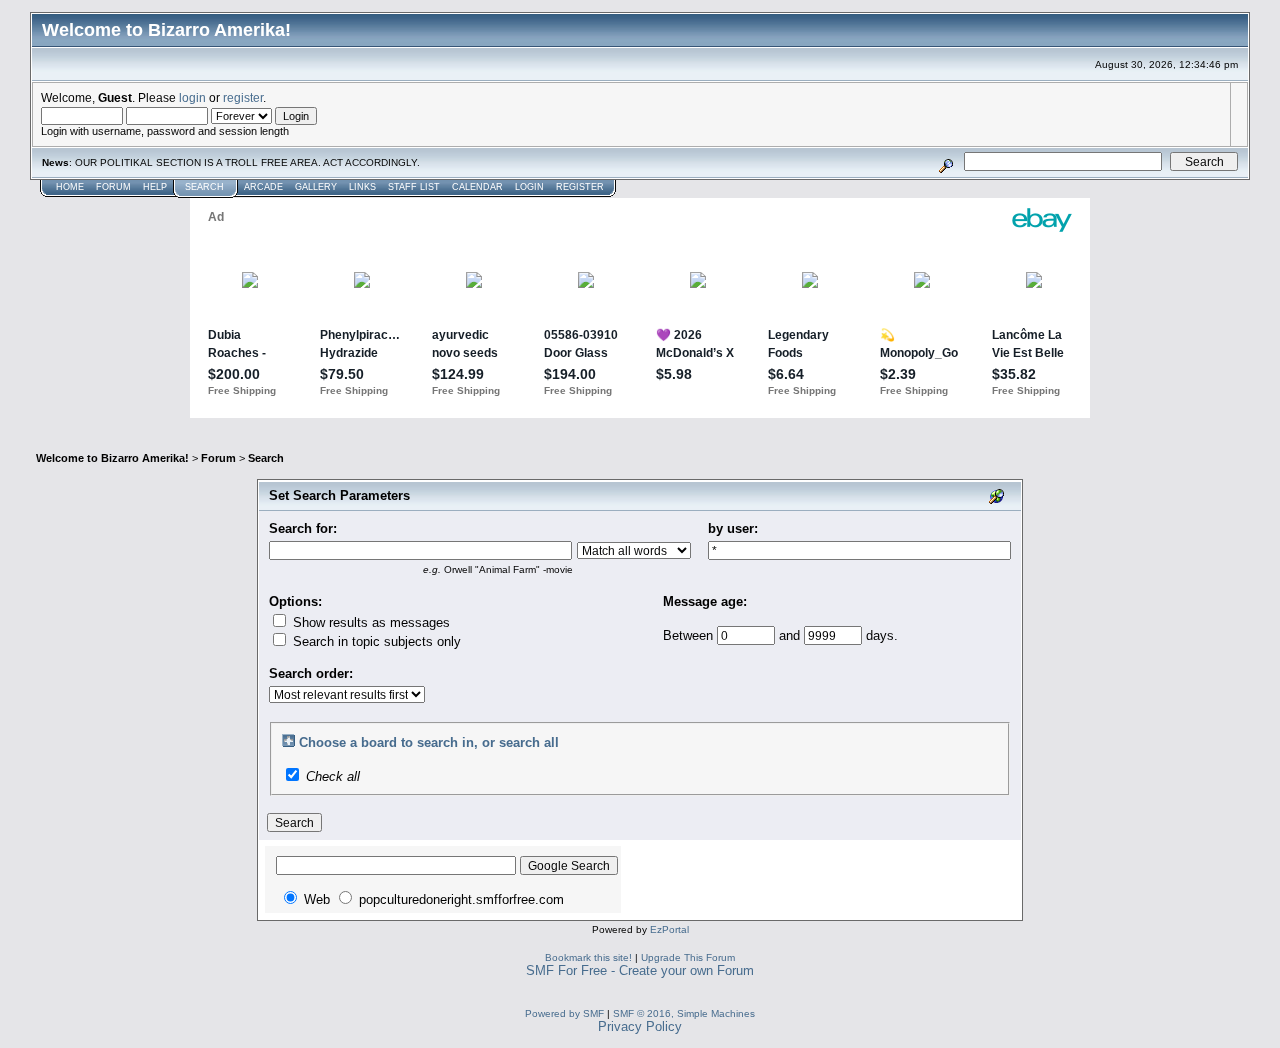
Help (155, 187)
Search (204, 187)
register (243, 97)
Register (580, 187)
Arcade (263, 187)
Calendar (477, 187)
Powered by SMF (564, 1013)
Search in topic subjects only (375, 641)
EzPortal (669, 929)
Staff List (414, 187)
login (192, 97)
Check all (333, 776)
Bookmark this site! (588, 957)
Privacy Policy (640, 1026)
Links (362, 187)
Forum (113, 187)
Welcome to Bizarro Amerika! (112, 458)
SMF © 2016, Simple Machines (684, 1013)
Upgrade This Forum (688, 957)
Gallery (316, 187)
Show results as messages (369, 622)
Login (529, 187)
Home (70, 187)
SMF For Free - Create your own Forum (640, 970)
